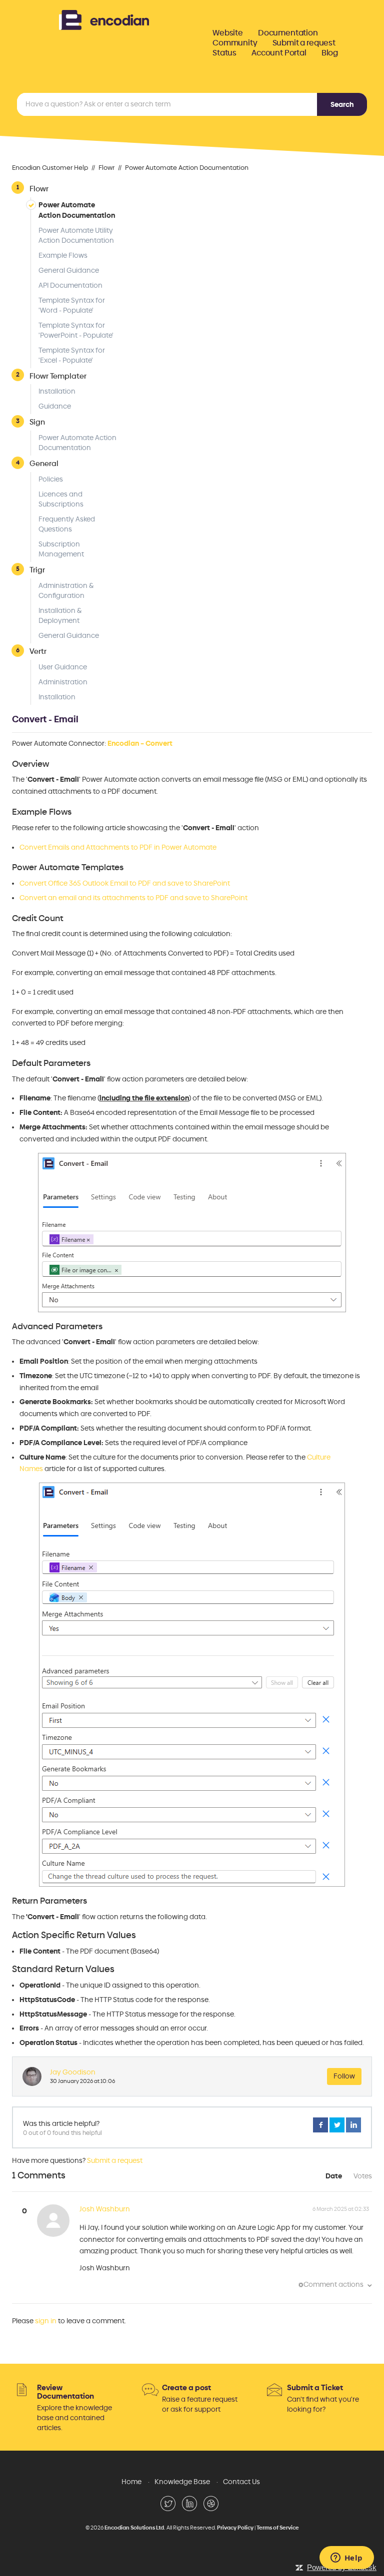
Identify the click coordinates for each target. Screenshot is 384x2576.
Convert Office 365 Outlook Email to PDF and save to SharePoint (125, 883)
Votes (363, 2176)
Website (228, 33)
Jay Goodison (73, 2072)
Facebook (320, 2125)
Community (235, 43)
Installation (57, 391)
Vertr (38, 651)
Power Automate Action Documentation (187, 168)
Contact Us (241, 2482)
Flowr (106, 168)
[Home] (104, 19)
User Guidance (63, 667)
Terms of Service (278, 2528)
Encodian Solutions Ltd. (135, 2528)
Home (131, 2482)
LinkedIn (353, 2125)
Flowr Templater (58, 376)
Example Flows (63, 256)
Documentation (288, 33)
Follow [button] (344, 2076)
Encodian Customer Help (50, 168)
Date (334, 2176)
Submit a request (304, 43)
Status (224, 53)
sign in (46, 2321)
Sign (37, 422)
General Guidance (69, 270)
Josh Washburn (105, 2209)
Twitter (337, 2125)
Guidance (55, 406)
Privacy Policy (235, 2528)
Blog (330, 53)
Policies (51, 479)
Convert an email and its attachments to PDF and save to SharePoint (133, 898)
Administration (63, 682)
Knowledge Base (182, 2482)
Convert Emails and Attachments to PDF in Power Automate (118, 847)
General (44, 463)
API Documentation (70, 285)
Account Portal (279, 53)
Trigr (37, 570)
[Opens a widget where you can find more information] (346, 2559)
